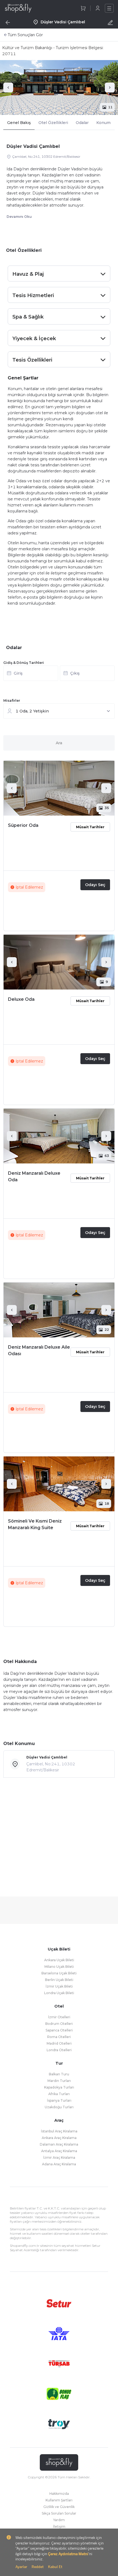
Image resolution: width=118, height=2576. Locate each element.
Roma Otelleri (59, 2037)
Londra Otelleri (59, 2050)
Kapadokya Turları (59, 2087)
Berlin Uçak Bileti (59, 1980)
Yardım (59, 2520)
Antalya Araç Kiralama (59, 2151)
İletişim (59, 2526)
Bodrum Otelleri (59, 2024)
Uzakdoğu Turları (59, 2107)
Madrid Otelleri (59, 2043)
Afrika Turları (59, 2094)
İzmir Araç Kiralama (59, 2158)
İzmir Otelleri (59, 2017)
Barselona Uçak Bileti (59, 1973)
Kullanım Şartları (59, 2500)
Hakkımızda (59, 2494)
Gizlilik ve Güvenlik (59, 2507)
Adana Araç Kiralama (59, 2164)
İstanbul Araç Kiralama (59, 2131)
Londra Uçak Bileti (59, 1993)
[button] (59, 675)
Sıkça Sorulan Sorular (59, 2513)
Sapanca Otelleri (59, 2030)
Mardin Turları (59, 2081)
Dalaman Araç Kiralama (59, 2144)
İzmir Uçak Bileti (59, 1986)
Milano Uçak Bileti (59, 1967)
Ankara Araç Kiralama (59, 2138)
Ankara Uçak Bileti (59, 1960)
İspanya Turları (59, 2100)
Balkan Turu (59, 2074)
